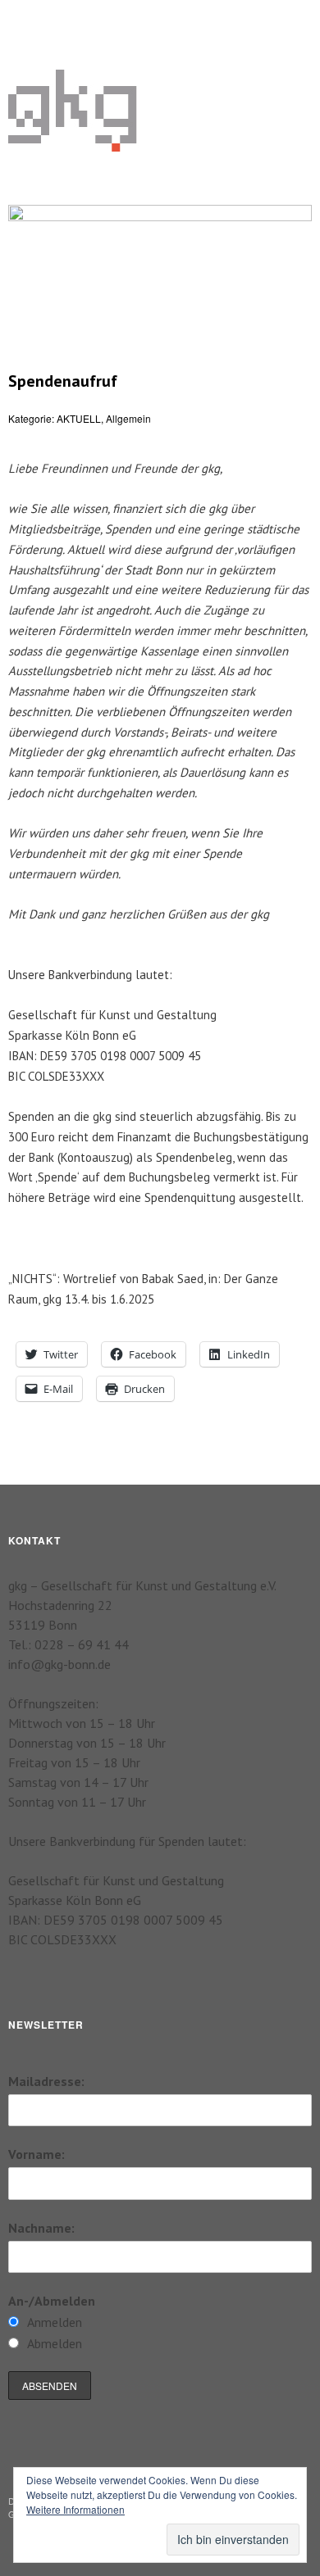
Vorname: (37, 2154)
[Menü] (29, 20)
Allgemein (128, 418)
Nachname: (41, 2228)
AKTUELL (79, 418)
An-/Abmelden (52, 2301)
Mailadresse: (46, 2081)
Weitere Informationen (75, 2509)
